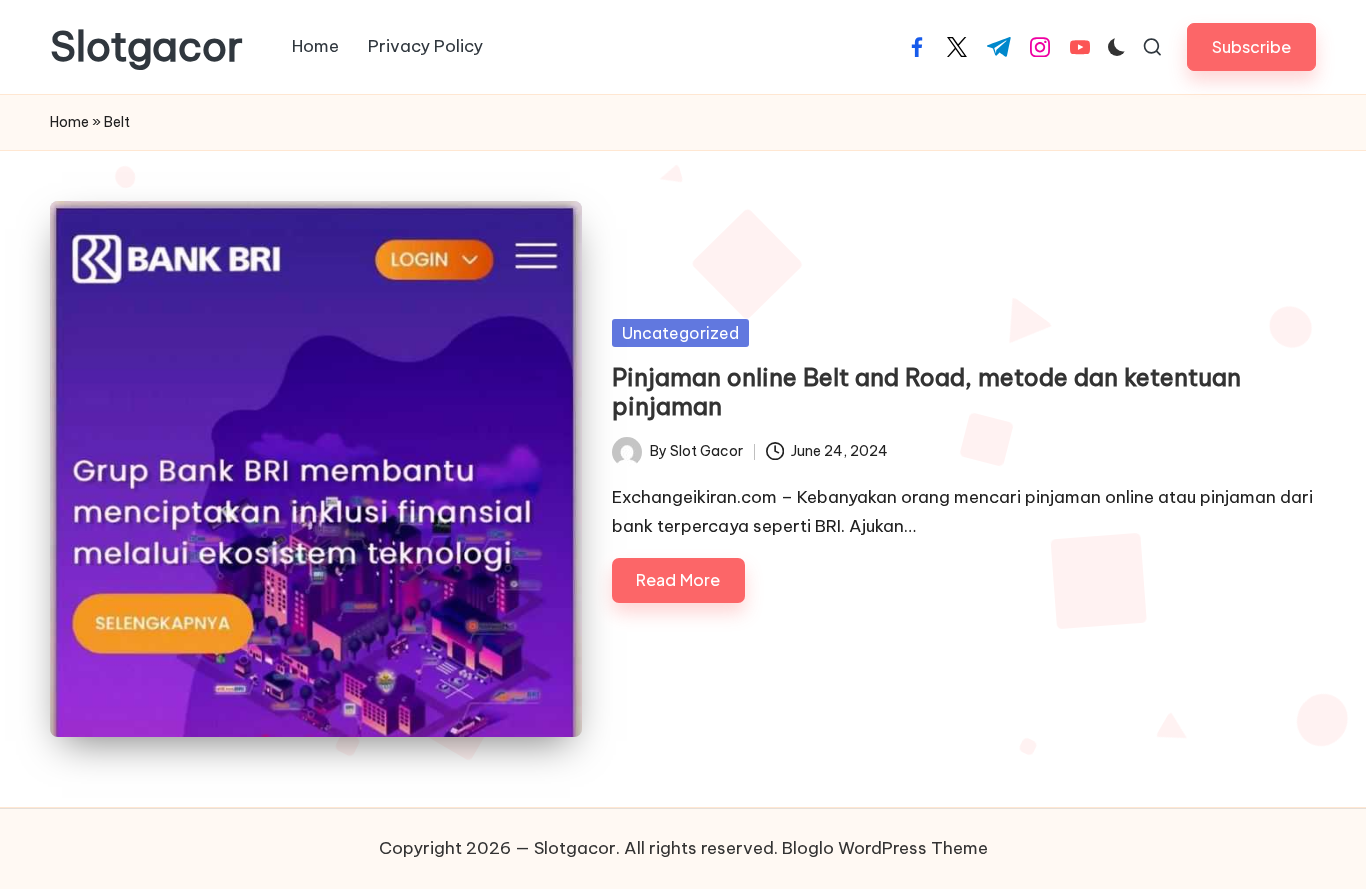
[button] (1251, 46)
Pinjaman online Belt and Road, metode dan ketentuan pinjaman (926, 391)
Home (69, 122)
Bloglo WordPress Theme (885, 848)
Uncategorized (680, 333)
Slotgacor (146, 47)
